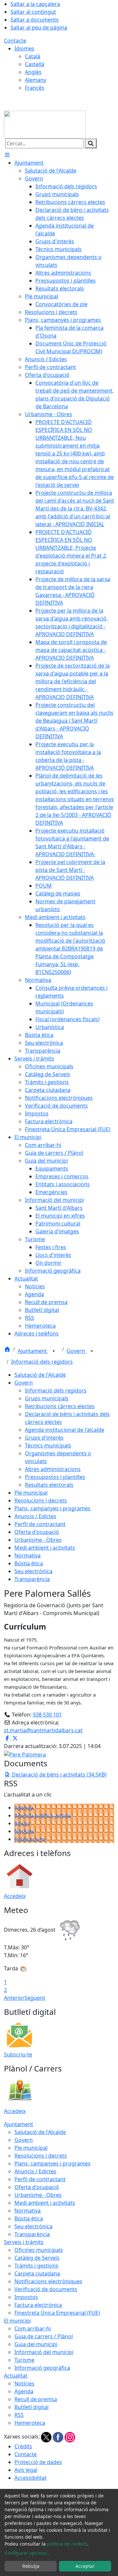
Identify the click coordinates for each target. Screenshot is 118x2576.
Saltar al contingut (33, 12)
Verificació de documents (46, 2289)
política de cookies (67, 2544)
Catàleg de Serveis (37, 2258)
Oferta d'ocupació (37, 1532)
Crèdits (23, 2446)
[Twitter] (47, 2437)
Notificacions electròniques (48, 2281)
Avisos (22, 1823)
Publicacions (30, 1839)
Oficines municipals (39, 2250)
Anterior (14, 1998)
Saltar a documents (35, 20)
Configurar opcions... (28, 2553)
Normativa (28, 1555)
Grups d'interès (44, 1438)
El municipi (17, 2321)
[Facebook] (59, 2437)
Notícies (24, 1831)
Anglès (33, 72)
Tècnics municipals (48, 1445)
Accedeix (15, 1896)
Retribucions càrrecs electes (60, 1406)
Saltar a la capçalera (35, 4)
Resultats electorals (49, 1485)
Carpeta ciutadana (37, 2273)
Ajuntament (33, 1351)
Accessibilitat (30, 2478)
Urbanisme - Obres (38, 1540)
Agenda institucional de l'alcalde (65, 1430)
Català (33, 56)
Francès (35, 88)
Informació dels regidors (42, 1362)
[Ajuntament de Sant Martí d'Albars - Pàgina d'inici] (45, 124)
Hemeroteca (30, 2423)
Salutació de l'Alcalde (40, 1375)
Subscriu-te (18, 2054)
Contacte (15, 41)
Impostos (26, 2297)
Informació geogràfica (42, 2368)
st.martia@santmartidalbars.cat (43, 1730)
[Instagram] (70, 2437)
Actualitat (16, 2376)
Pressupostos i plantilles (55, 1477)
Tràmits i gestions (36, 2266)
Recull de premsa (36, 2399)
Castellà (35, 64)
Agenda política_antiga (43, 1815)
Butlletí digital (31, 2407)
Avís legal (26, 2470)
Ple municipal (31, 1493)
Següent (35, 1998)
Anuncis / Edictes (35, 1516)
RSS (19, 2415)
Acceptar (85, 2566)
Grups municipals (47, 1398)
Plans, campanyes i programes (52, 1508)
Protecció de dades (38, 2462)
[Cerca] (91, 143)
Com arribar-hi (33, 2328)
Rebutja (31, 2566)
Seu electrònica (33, 1571)
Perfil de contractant (40, 1524)
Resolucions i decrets (41, 1500)
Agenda (24, 1808)
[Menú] (7, 155)
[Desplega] (54, 1352)
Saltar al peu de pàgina (39, 28)
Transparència (32, 1579)
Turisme (24, 2360)
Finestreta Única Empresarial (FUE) (57, 2313)
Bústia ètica (29, 1563)
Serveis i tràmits (24, 2242)
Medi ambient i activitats (45, 1548)
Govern (76, 1351)
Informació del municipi (44, 2352)
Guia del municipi (36, 2344)
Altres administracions (53, 1469)
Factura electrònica (38, 2305)
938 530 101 (47, 1715)
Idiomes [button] (24, 48)
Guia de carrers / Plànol (44, 2336)
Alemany (36, 80)
